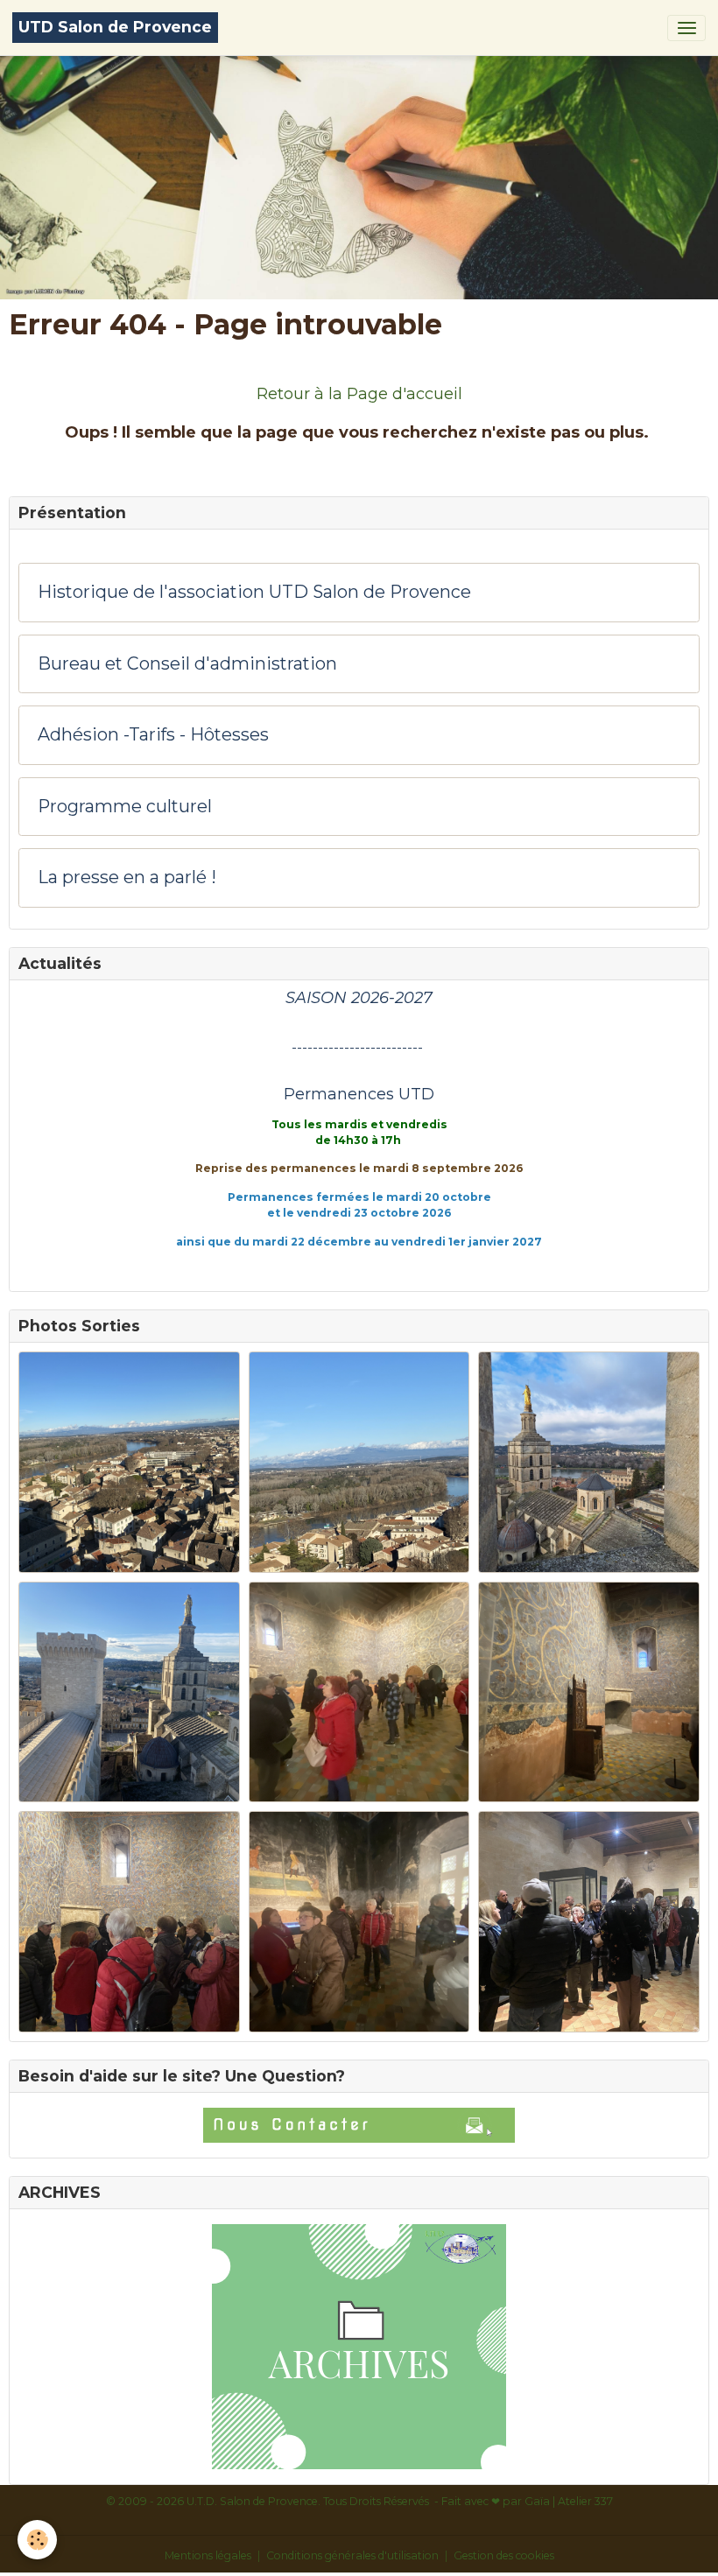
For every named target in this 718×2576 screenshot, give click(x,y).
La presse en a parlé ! (127, 877)
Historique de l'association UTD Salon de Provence (254, 592)
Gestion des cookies (504, 2555)
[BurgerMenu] (686, 28)
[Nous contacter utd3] (359, 2125)
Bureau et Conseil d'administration (187, 664)
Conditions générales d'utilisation (352, 2555)
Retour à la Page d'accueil (359, 394)
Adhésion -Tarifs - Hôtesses (153, 735)
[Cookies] (37, 2540)
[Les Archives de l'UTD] (359, 2347)
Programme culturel (125, 807)
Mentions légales (208, 2555)
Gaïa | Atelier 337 (569, 2501)
